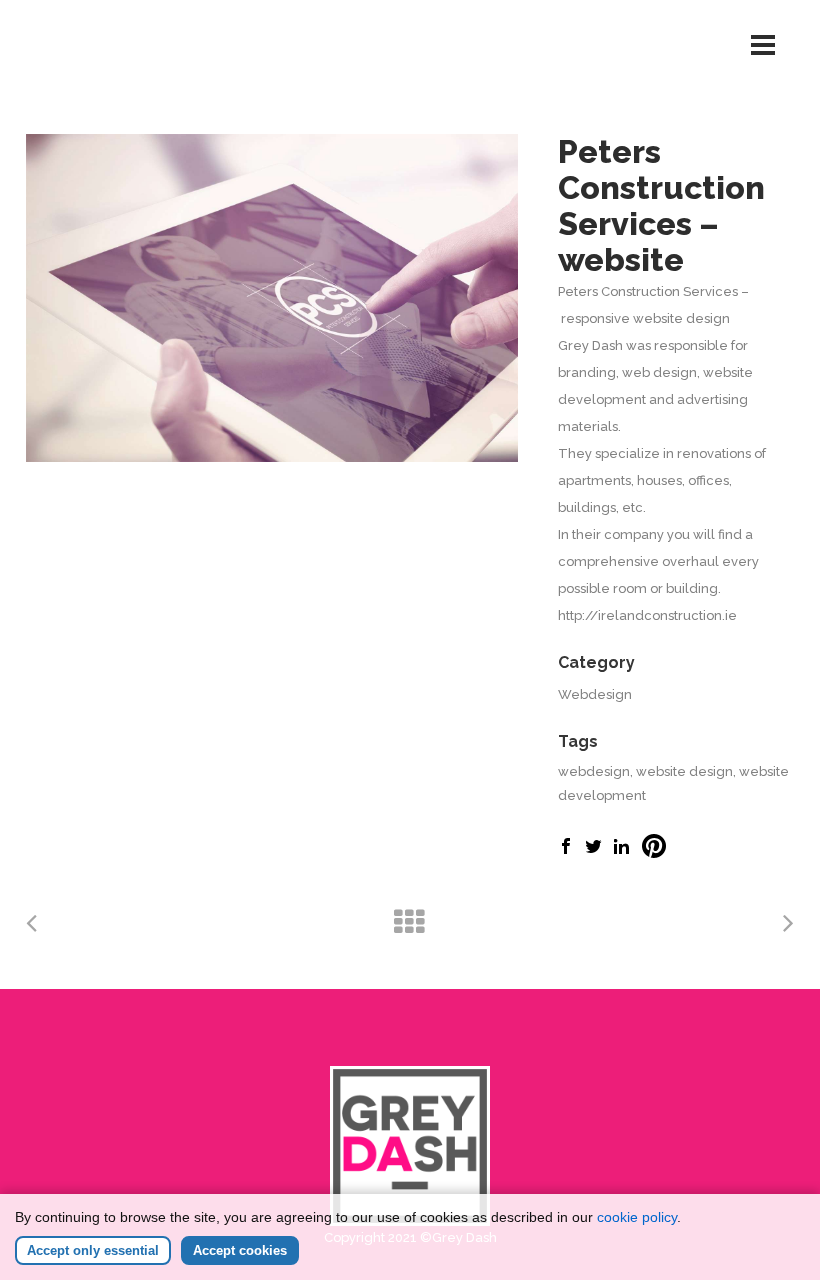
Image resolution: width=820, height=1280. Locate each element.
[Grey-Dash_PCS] (272, 298)
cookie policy (637, 1217)
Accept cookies (240, 1250)
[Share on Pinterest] (654, 853)
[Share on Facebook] (566, 849)
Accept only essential (93, 1250)
